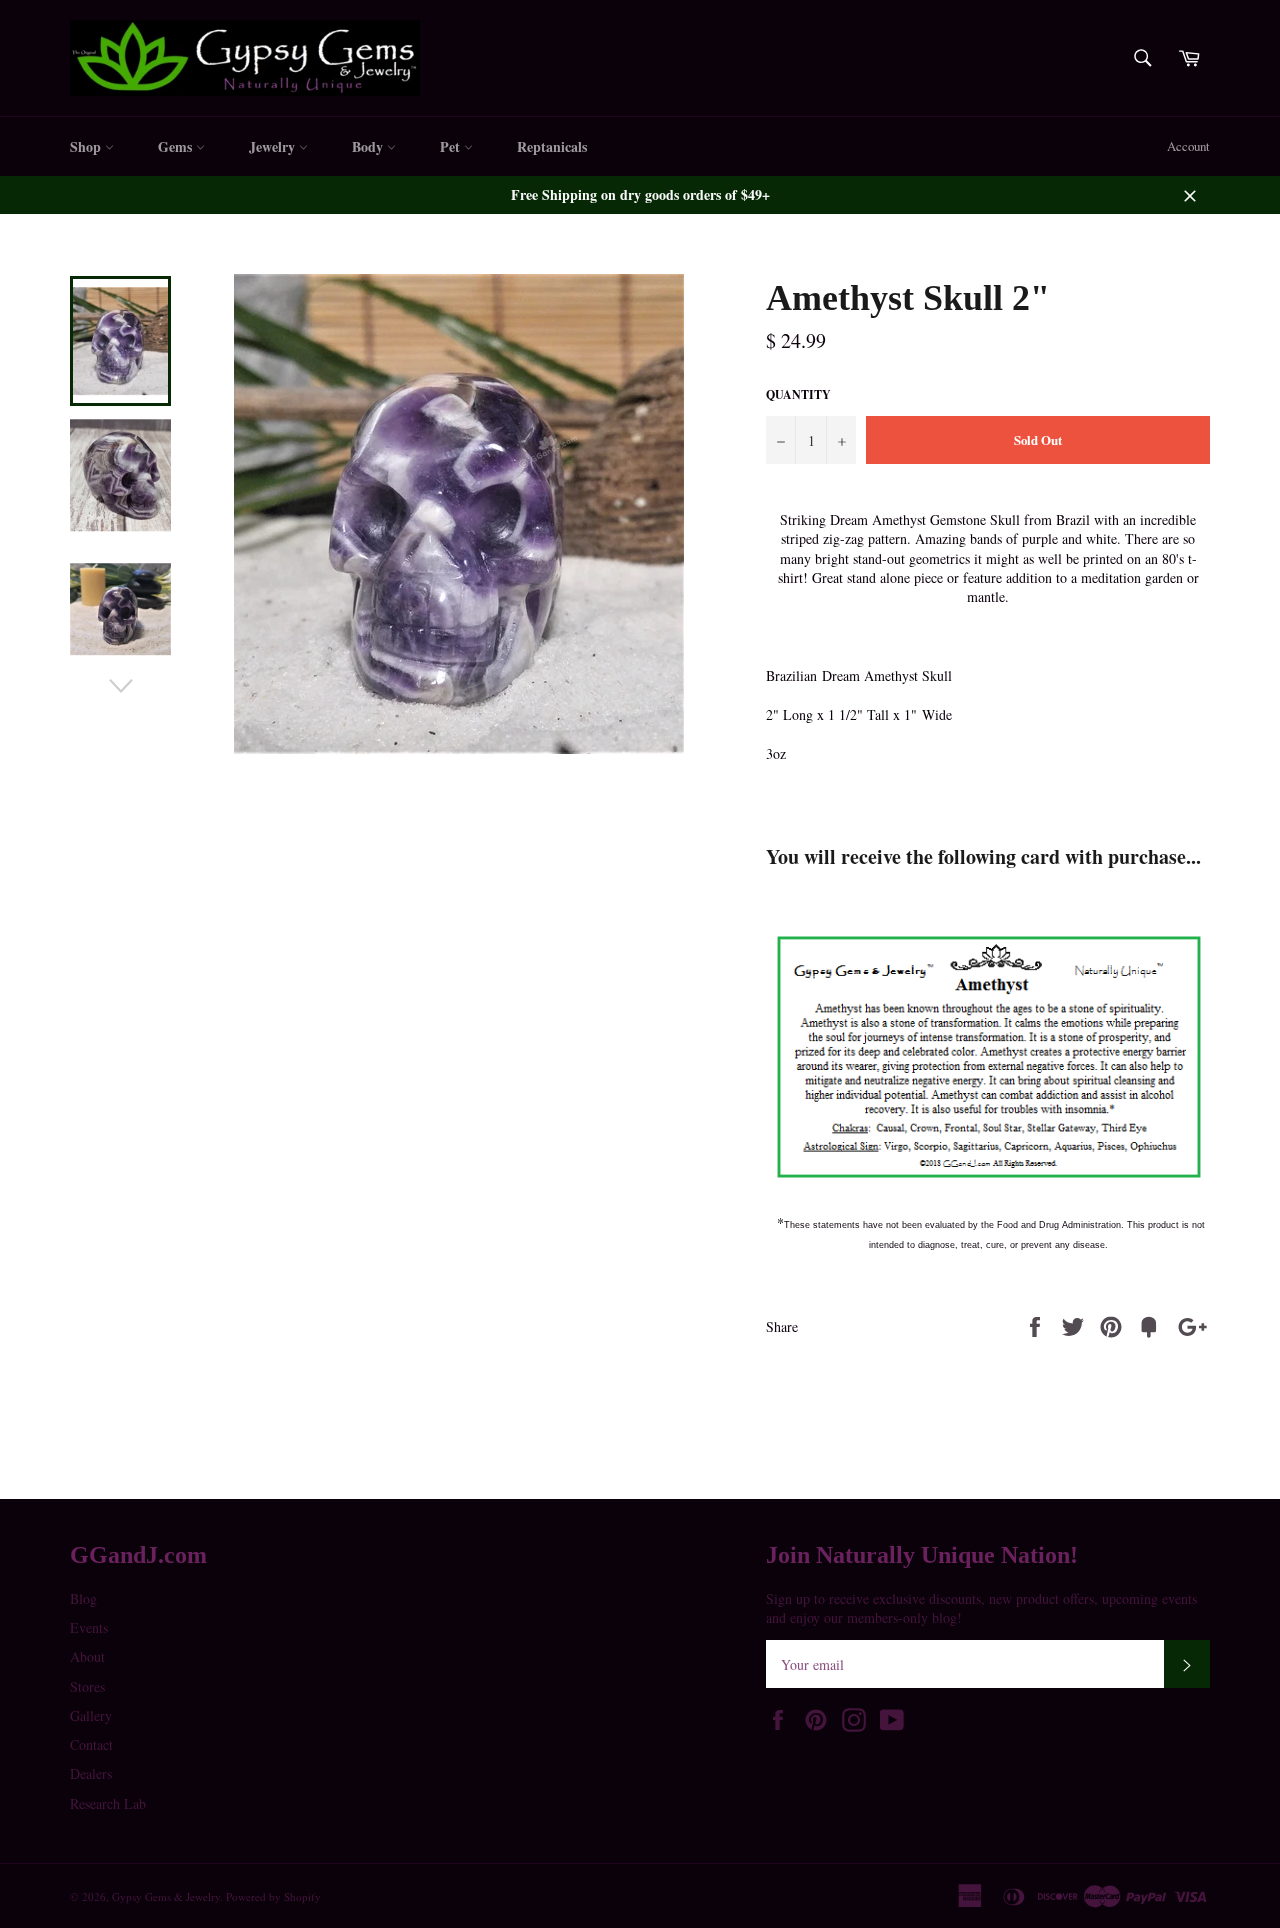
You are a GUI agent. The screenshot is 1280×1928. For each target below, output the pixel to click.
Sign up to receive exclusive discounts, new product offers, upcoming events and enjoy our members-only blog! (981, 1608)
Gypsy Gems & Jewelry (166, 1896)
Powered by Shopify (273, 1896)
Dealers (91, 1773)
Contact (91, 1744)
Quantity (798, 395)
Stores (87, 1686)
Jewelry (274, 146)
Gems (177, 146)
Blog (83, 1598)
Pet (452, 146)
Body (369, 146)
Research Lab (108, 1803)
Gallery (91, 1715)
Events (89, 1627)
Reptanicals (552, 146)
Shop (87, 146)
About (87, 1656)
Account (1188, 146)
